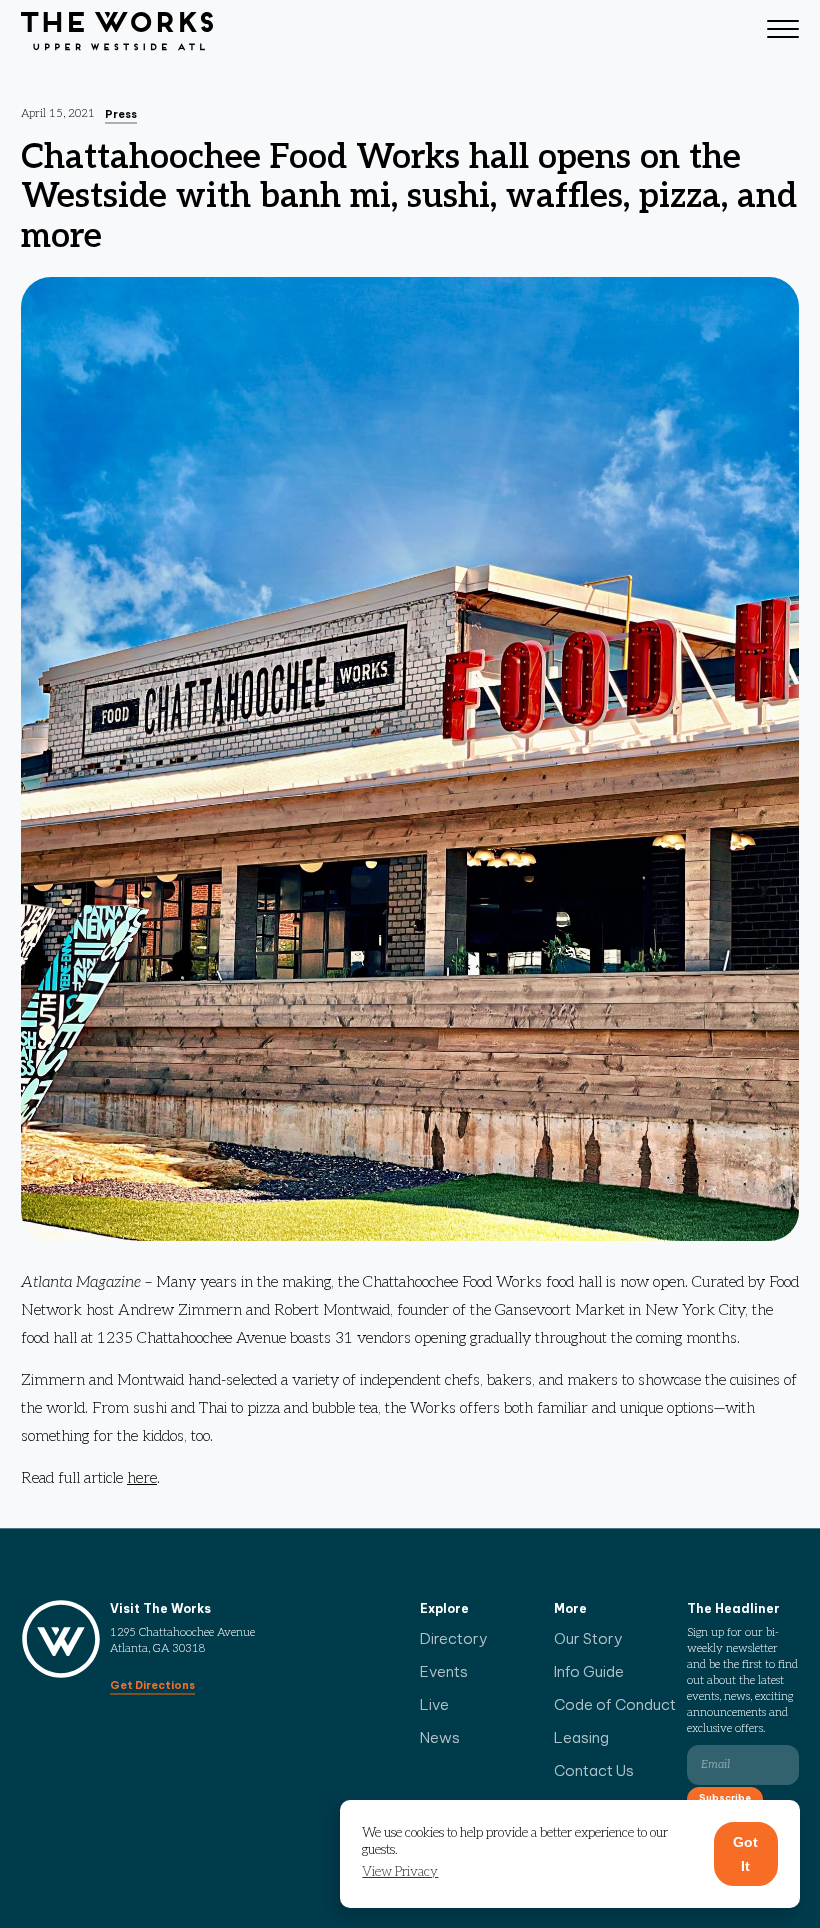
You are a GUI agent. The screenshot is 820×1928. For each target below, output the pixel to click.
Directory (454, 1638)
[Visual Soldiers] (117, 32)
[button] (400, 1872)
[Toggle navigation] (783, 32)
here (142, 1478)
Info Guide (589, 1671)
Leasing (581, 1737)
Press (121, 114)
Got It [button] (745, 1854)
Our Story (588, 1638)
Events (444, 1671)
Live (434, 1704)
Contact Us (594, 1770)
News (440, 1737)
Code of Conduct (615, 1704)
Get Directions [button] (152, 1685)
